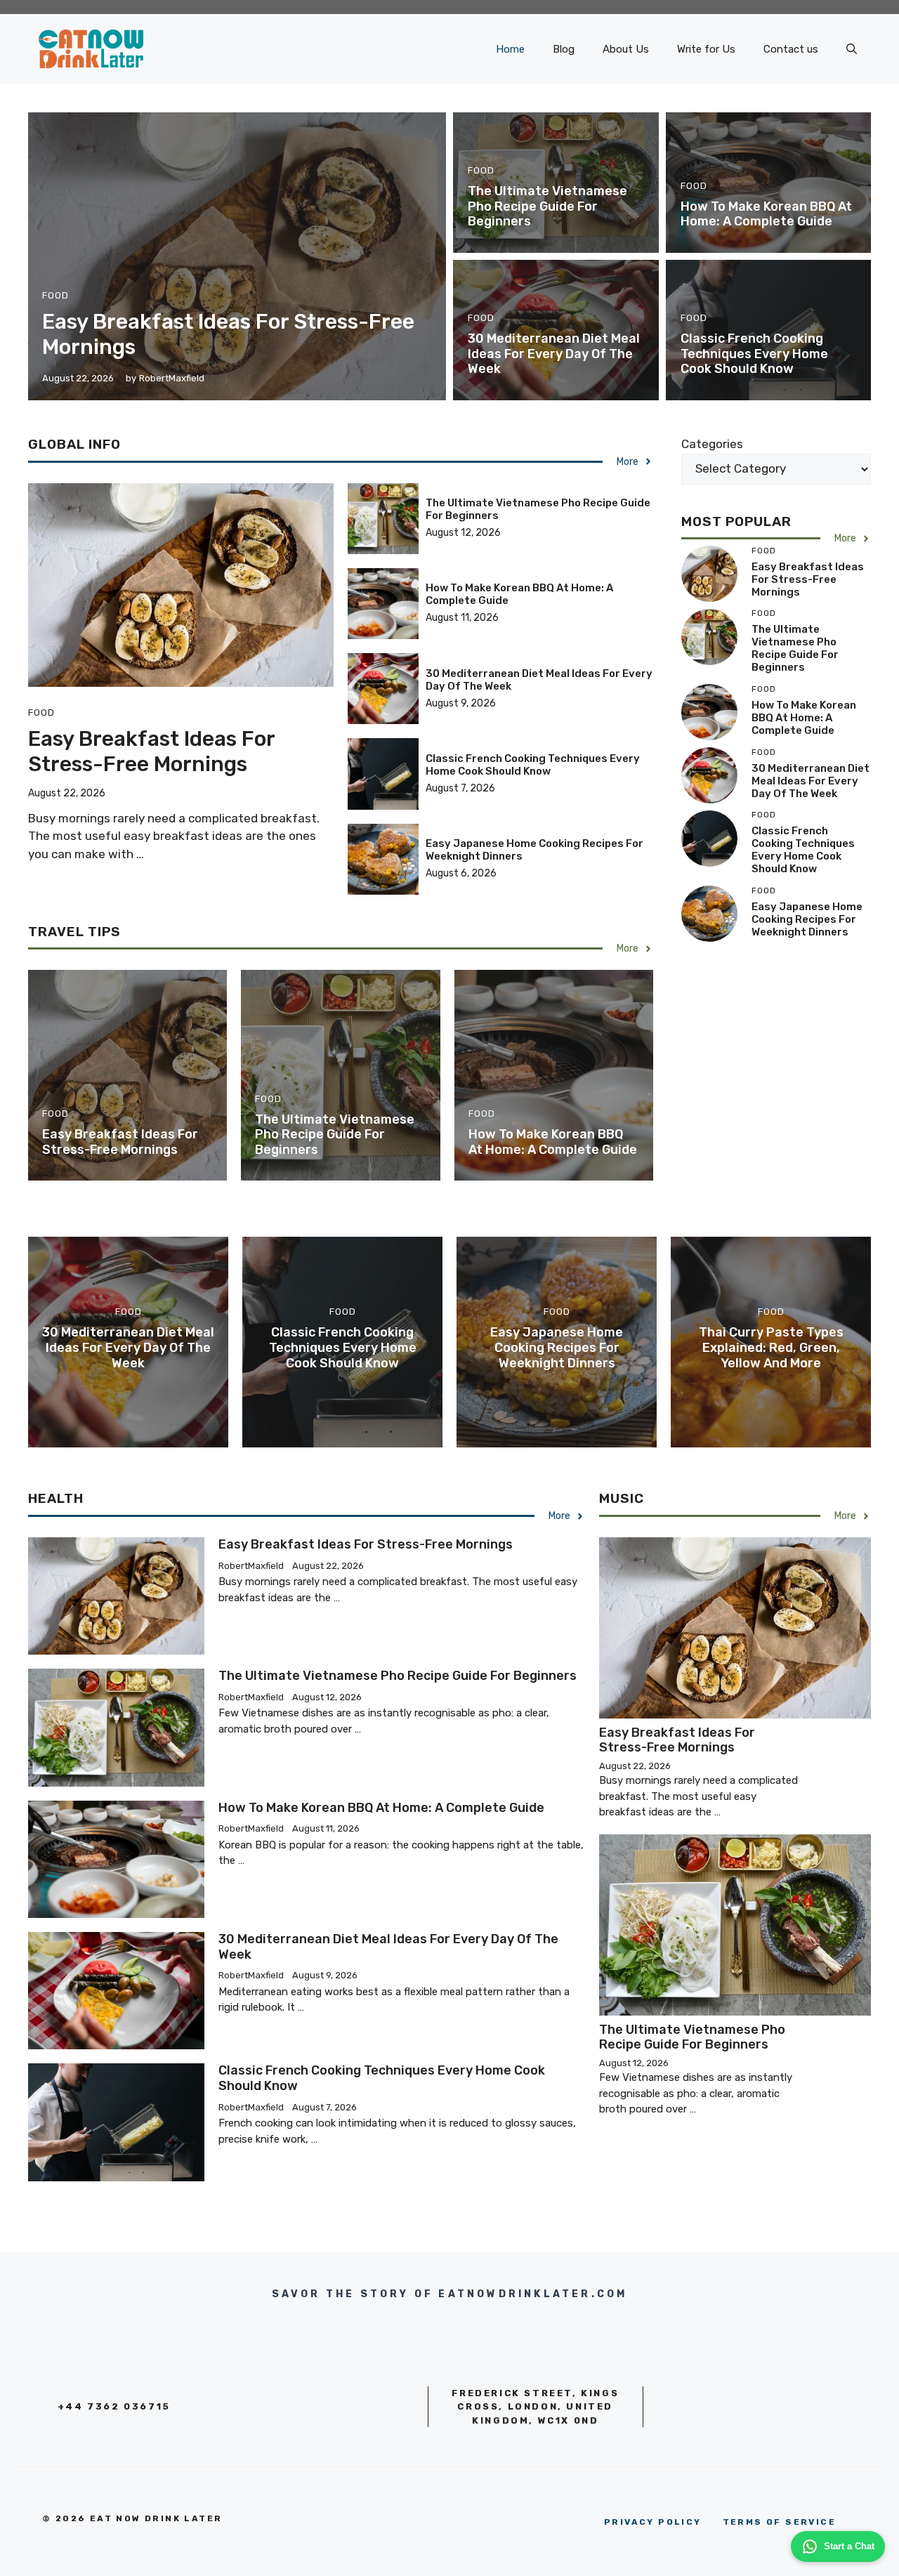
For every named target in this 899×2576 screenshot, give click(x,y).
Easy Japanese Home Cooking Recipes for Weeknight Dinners (807, 919)
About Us (626, 49)
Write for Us (706, 49)
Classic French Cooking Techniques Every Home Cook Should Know (754, 354)
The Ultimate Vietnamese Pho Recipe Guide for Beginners (547, 206)
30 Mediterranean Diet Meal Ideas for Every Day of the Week (554, 354)
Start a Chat (849, 2546)
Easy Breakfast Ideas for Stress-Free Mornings (151, 751)
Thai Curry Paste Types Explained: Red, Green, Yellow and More (771, 1347)
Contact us (791, 49)
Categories (712, 444)
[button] (852, 49)
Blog (564, 49)
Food (55, 295)
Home (510, 49)
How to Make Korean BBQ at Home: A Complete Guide (766, 214)
